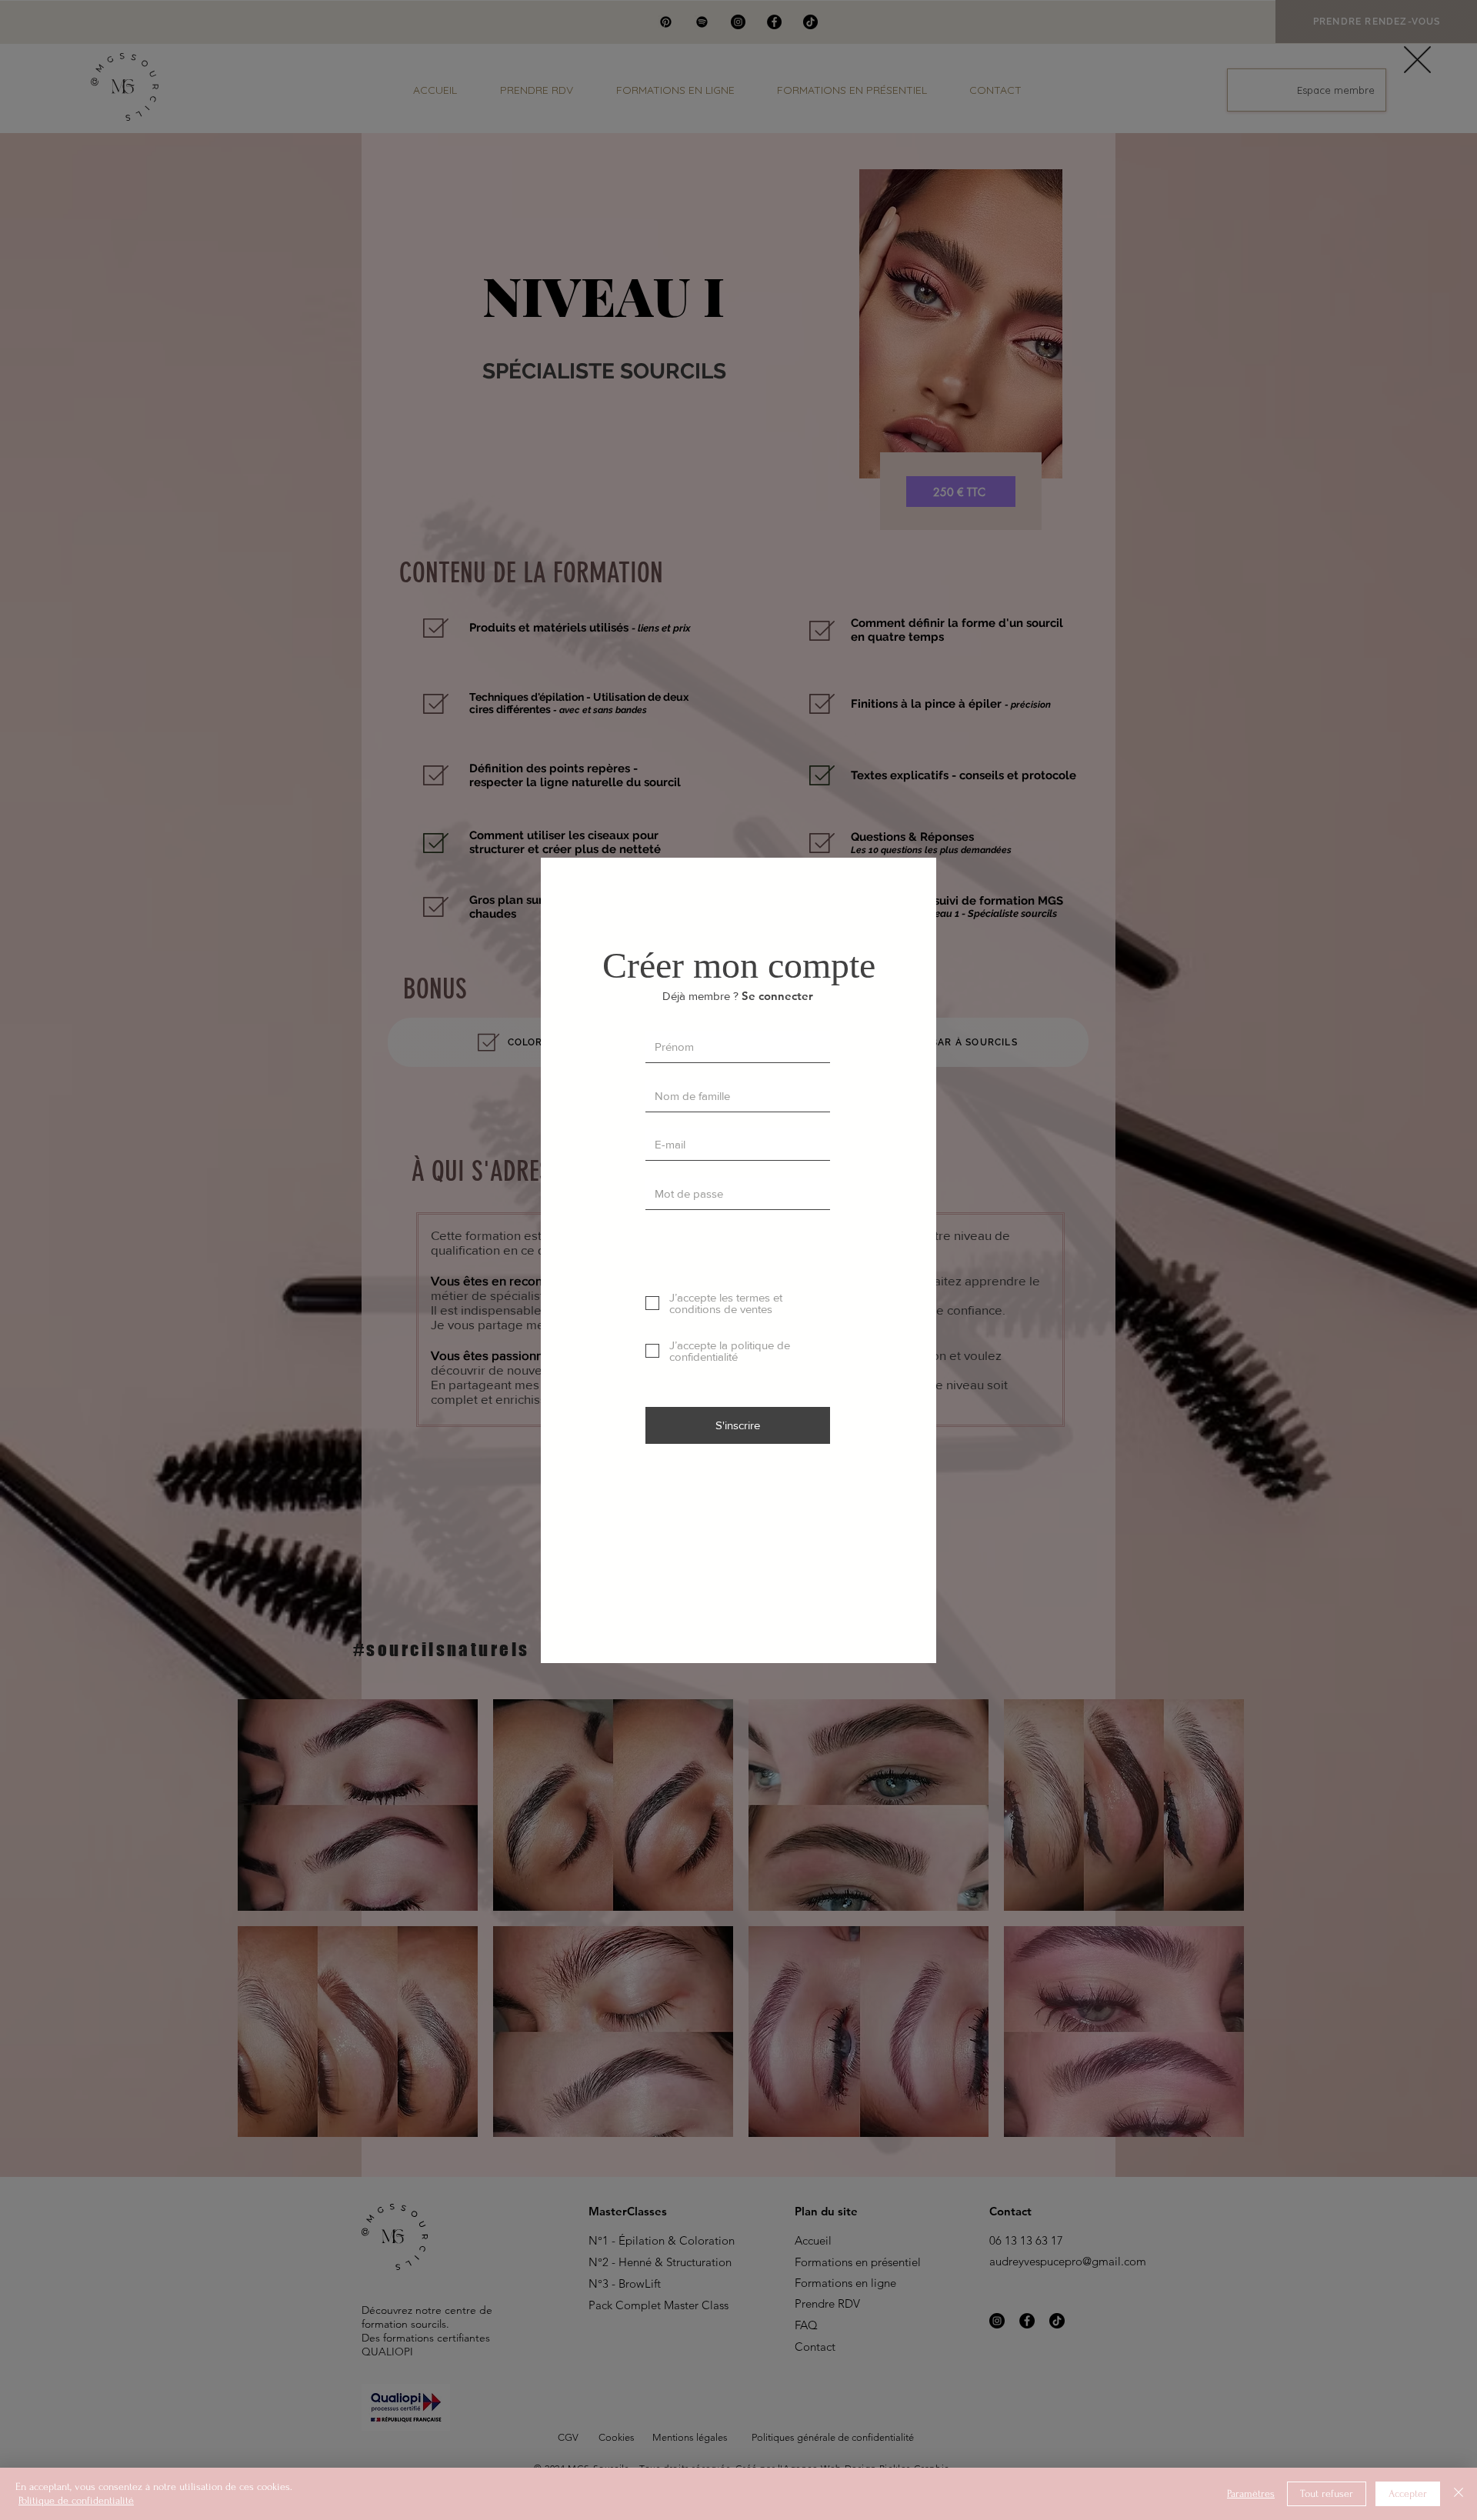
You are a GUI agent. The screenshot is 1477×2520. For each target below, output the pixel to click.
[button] (1417, 60)
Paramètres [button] (1251, 2493)
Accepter (1408, 2493)
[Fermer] (1459, 2494)
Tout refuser (1327, 2493)
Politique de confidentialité (76, 2500)
